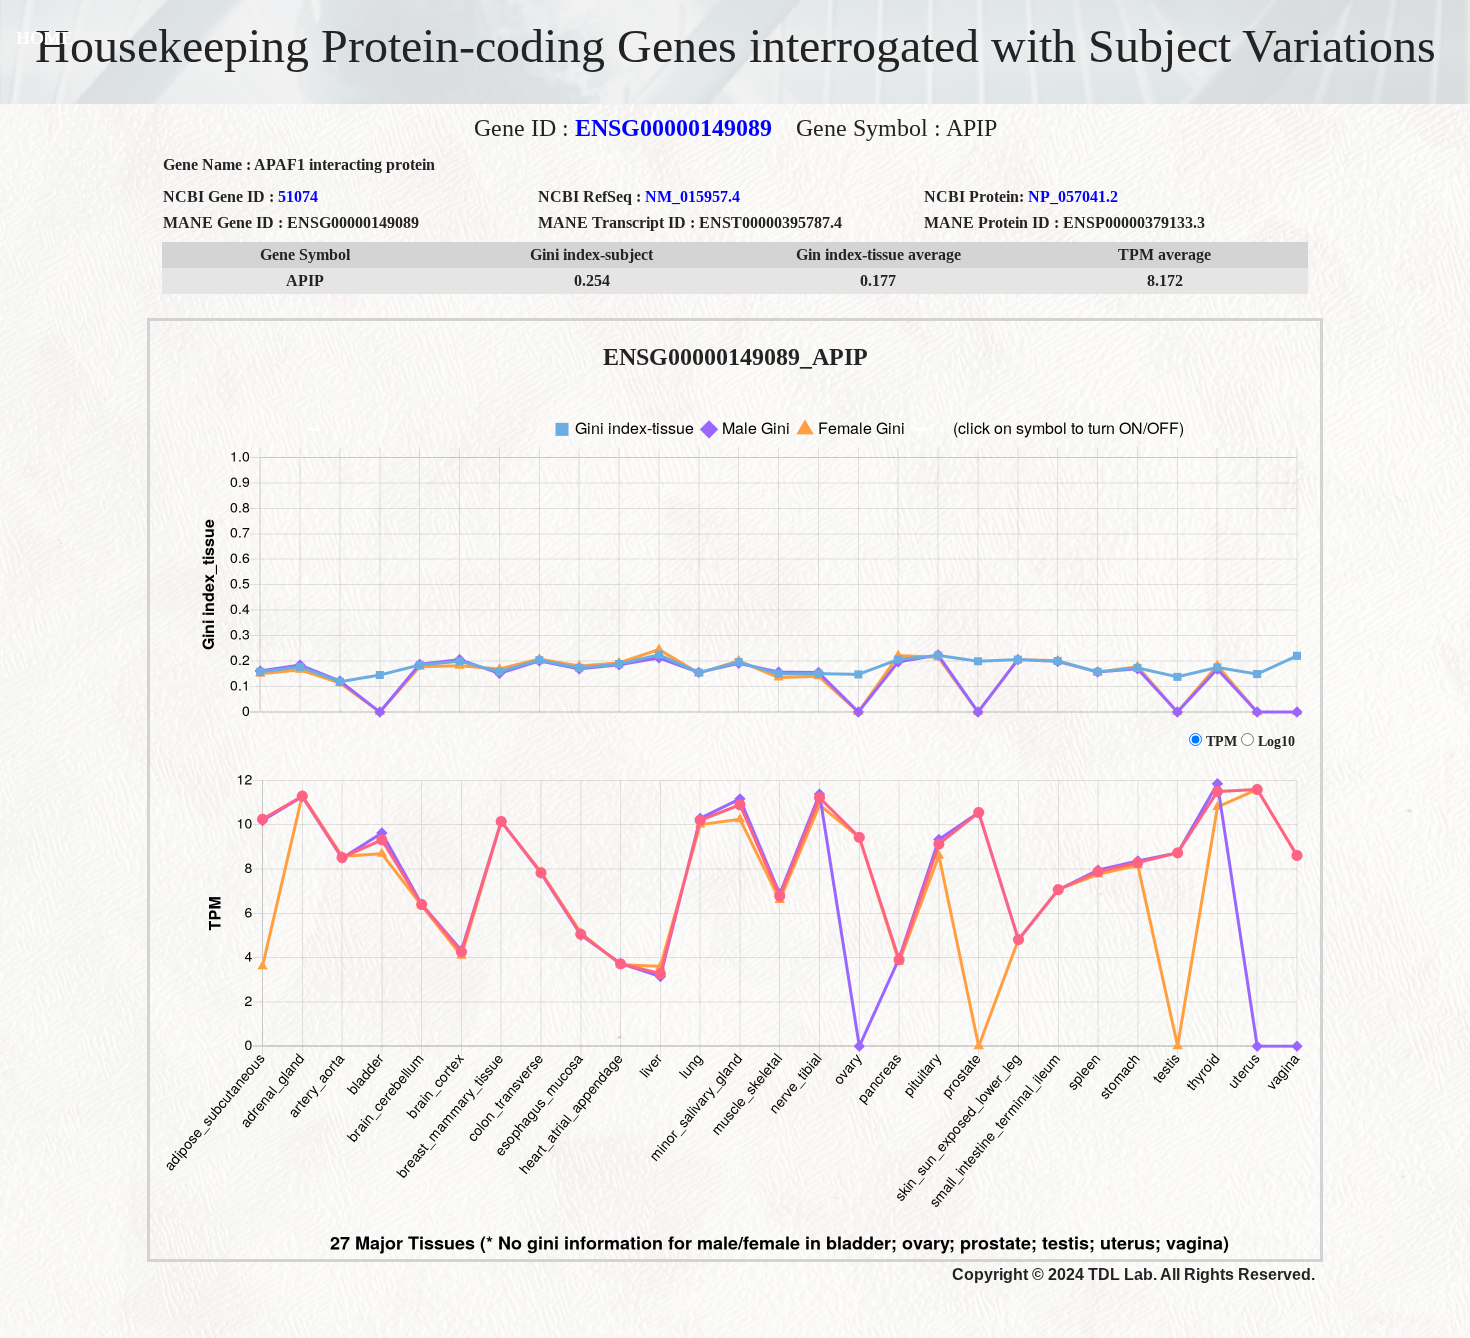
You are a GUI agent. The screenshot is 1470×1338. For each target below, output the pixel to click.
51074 (298, 196)
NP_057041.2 (1073, 196)
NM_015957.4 (692, 196)
